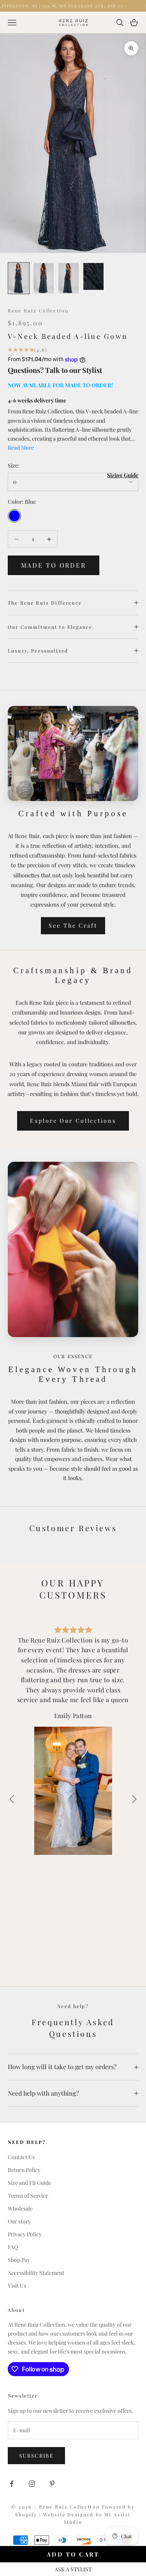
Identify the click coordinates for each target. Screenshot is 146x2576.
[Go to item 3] (69, 278)
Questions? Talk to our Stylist (55, 370)
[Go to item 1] (19, 278)
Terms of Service (28, 2196)
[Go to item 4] (93, 276)
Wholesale (20, 2208)
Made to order (54, 565)
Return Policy (24, 2170)
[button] (134, 1799)
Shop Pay (19, 2260)
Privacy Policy (25, 2234)
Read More (21, 447)
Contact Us (21, 2157)
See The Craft (73, 925)
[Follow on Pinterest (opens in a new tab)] (52, 2484)
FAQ (13, 2247)
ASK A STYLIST (73, 2569)
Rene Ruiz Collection (38, 311)
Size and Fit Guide (30, 2183)
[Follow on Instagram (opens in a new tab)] (32, 2484)
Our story (19, 2221)
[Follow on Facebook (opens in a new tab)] (12, 2484)
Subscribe (36, 2455)
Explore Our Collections (73, 1120)
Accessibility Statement (36, 2273)
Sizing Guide (123, 475)
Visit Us (17, 2286)
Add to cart (73, 2554)
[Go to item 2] (44, 278)
